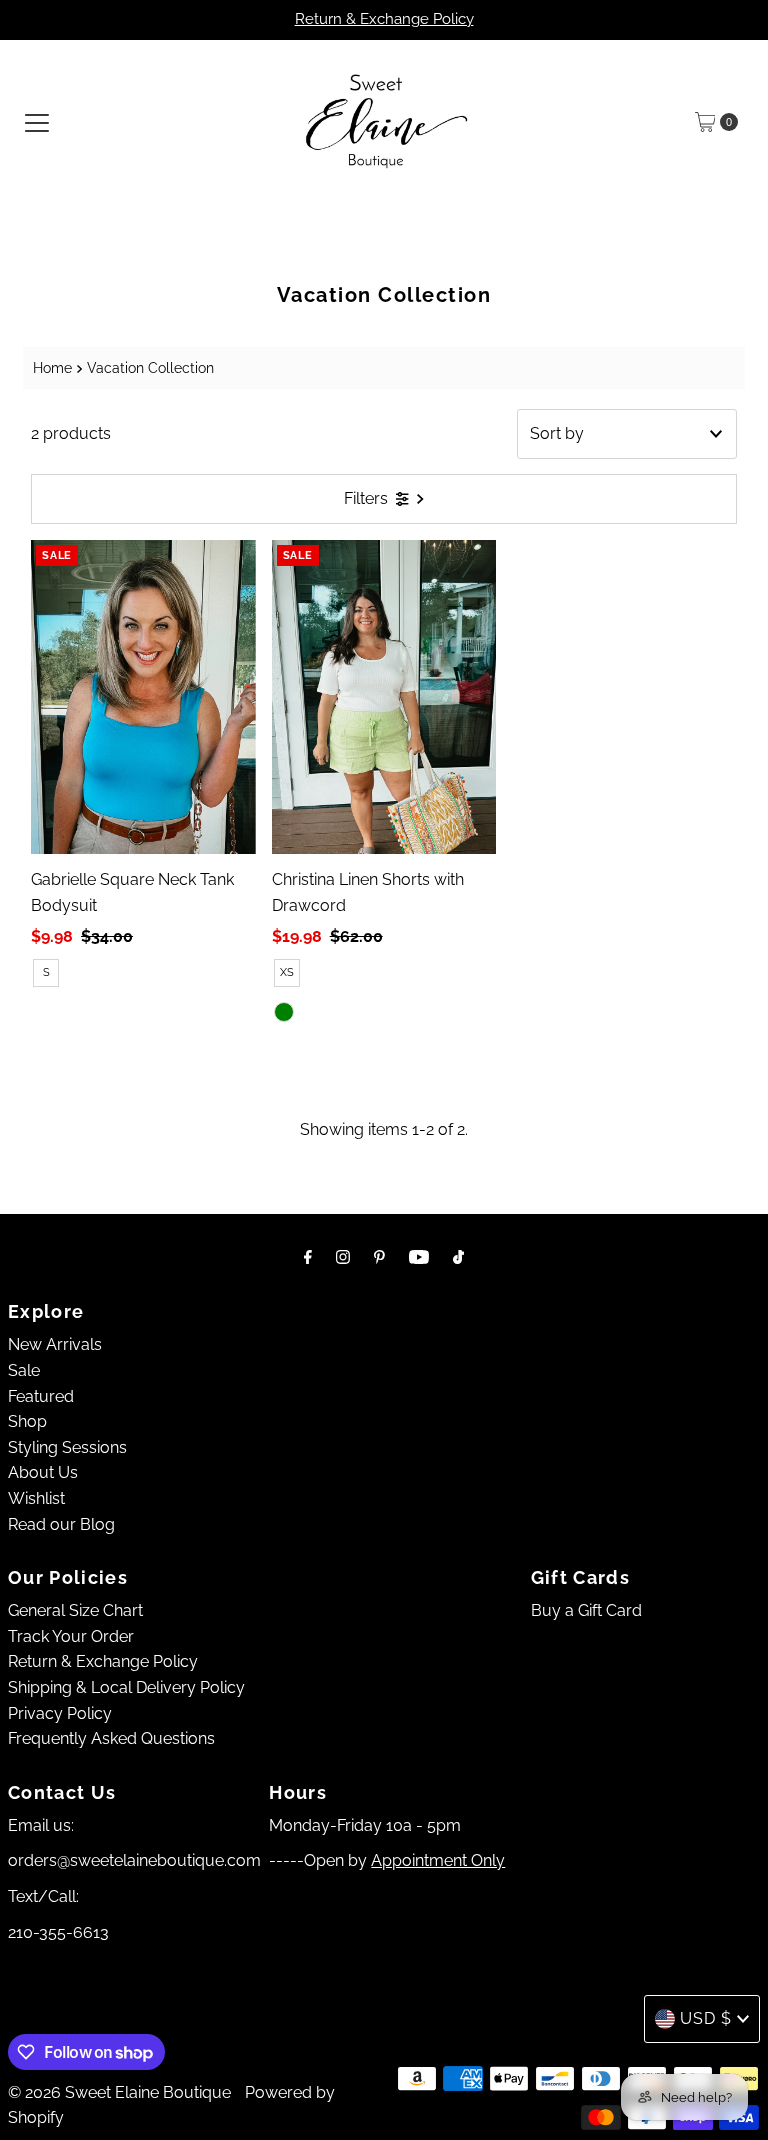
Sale (24, 1370)
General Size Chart (75, 1610)
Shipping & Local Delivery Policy (126, 1687)
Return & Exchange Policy (384, 19)
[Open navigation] (37, 122)
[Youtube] (419, 1257)
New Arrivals (55, 1344)
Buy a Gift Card (586, 1610)
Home (52, 367)
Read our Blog (61, 1524)
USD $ (706, 2018)
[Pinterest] (379, 1257)
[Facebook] (308, 1257)
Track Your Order (71, 1636)
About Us (43, 1472)
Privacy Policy (60, 1713)
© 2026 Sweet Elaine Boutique (119, 2092)
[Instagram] (343, 1257)
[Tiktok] (458, 1257)
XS (287, 972)
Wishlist (36, 1498)
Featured (41, 1396)
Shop (27, 1421)
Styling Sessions (67, 1447)
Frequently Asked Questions (111, 1738)
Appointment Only (438, 1860)
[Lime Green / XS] (284, 1012)
